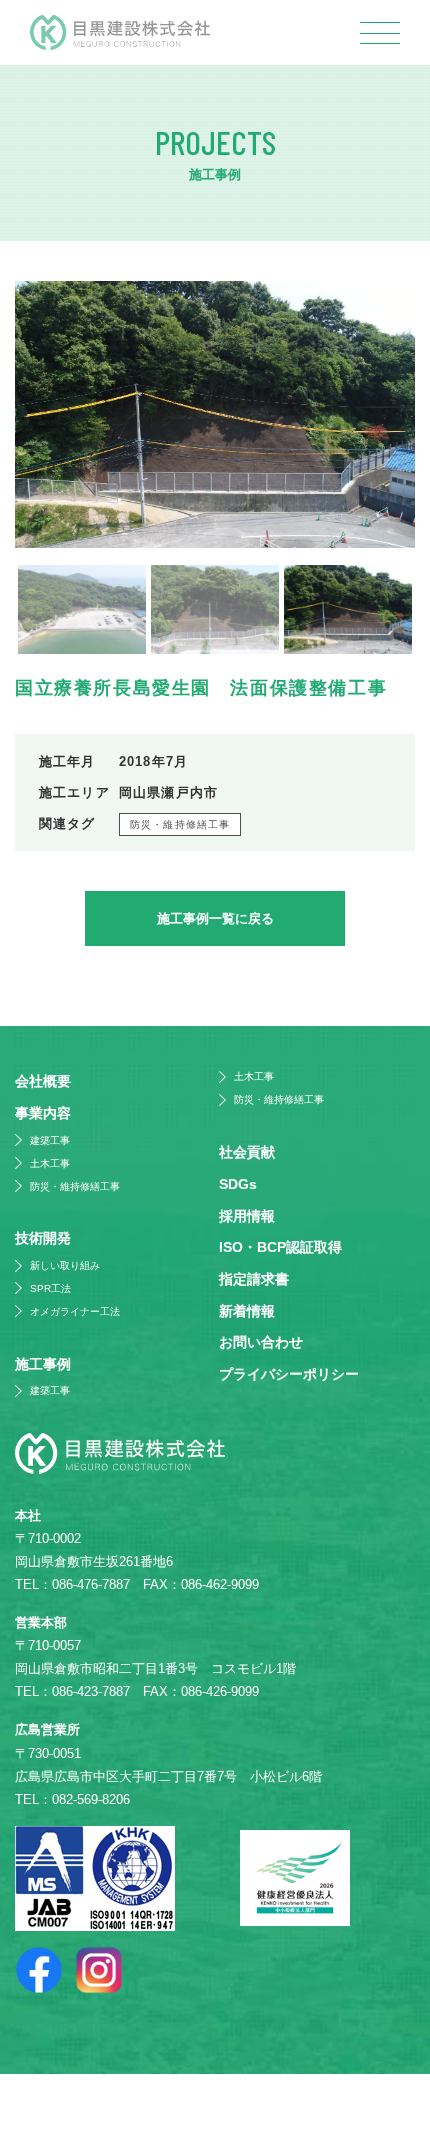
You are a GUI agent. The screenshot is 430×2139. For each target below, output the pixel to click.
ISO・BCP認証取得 (280, 1247)
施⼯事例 (43, 1364)
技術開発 (43, 1238)
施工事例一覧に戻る (215, 918)
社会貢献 (247, 1152)
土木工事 (50, 1163)
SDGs (238, 1184)
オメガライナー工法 (75, 1311)
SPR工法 (50, 1288)
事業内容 (43, 1113)
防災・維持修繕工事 (180, 824)
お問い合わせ (261, 1342)
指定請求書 (254, 1279)
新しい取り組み (65, 1265)
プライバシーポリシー (289, 1374)
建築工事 (50, 1140)
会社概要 (43, 1081)
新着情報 (247, 1311)
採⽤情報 (247, 1216)
